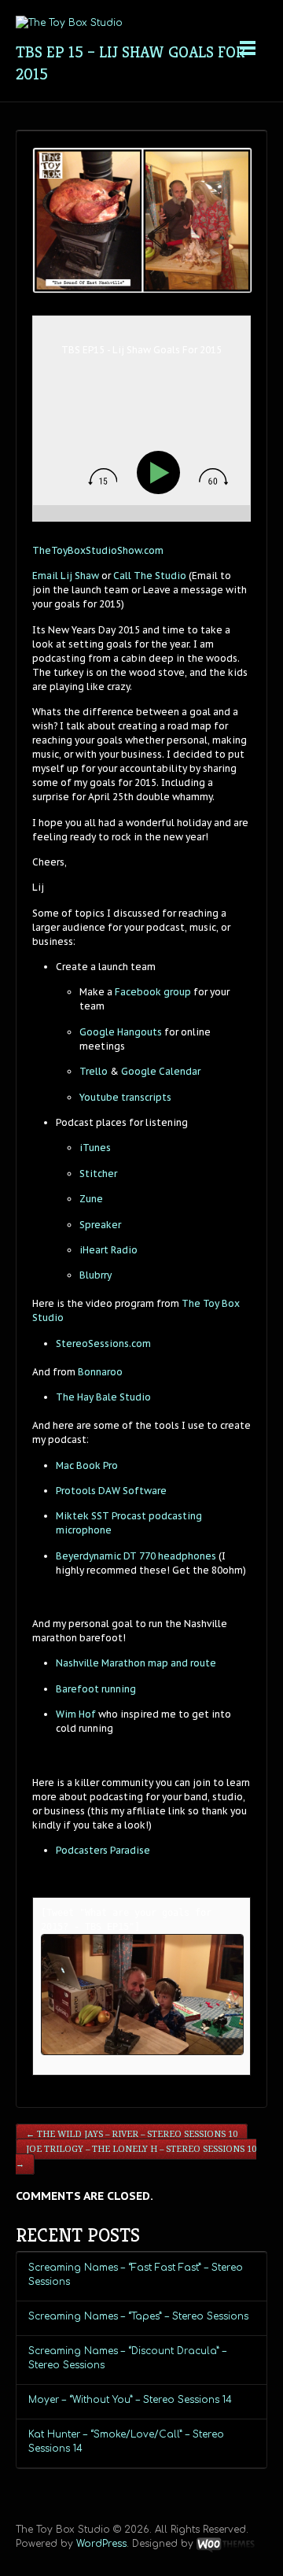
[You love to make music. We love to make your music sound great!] (69, 23)
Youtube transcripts (125, 1097)
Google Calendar (160, 1071)
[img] (103, 477)
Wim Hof (76, 1714)
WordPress (101, 2544)
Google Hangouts (121, 1032)
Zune (91, 1199)
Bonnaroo (100, 1372)
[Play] (162, 472)
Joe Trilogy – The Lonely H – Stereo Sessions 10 (136, 2157)
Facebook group (152, 992)
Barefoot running (96, 1689)
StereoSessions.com (103, 1343)
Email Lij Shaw (66, 576)
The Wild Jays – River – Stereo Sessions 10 (132, 2134)
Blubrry (96, 1275)
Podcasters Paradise (103, 1850)
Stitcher (98, 1174)
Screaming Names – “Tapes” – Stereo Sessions (138, 2316)
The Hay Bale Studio (103, 1397)
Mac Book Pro (87, 1465)
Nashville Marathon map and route (136, 1663)
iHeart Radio (108, 1250)
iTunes (95, 1148)
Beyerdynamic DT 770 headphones (136, 1556)
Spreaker (100, 1225)
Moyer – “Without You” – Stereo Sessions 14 (130, 2400)
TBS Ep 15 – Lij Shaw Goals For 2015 (130, 63)
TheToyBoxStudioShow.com (98, 550)
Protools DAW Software (111, 1491)
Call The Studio (150, 576)
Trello (94, 1071)
